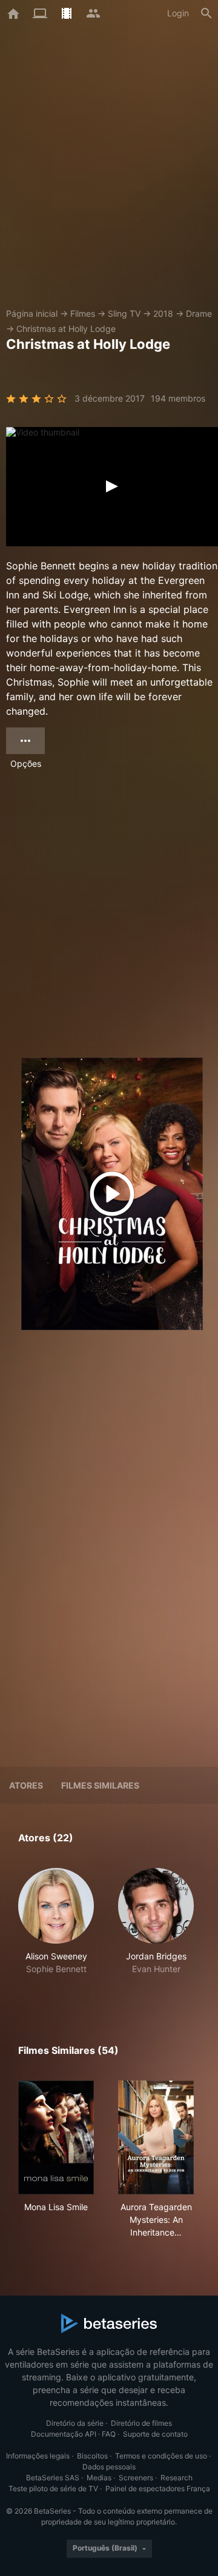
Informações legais (38, 2456)
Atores (26, 1785)
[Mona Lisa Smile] (56, 2137)
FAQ (109, 2434)
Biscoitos (92, 2456)
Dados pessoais (109, 2467)
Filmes (83, 313)
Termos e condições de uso (161, 2456)
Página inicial (32, 313)
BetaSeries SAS (53, 2478)
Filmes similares (100, 1785)
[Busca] (206, 13)
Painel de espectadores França (158, 2488)
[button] (56, 1928)
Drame (199, 313)
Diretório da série (75, 2423)
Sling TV (124, 313)
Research (177, 2478)
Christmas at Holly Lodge (66, 329)
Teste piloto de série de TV (53, 2488)
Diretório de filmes (141, 2423)
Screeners (136, 2478)
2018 (163, 313)
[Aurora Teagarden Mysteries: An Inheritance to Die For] (156, 2137)
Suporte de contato (155, 2434)
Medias (99, 2478)
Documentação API (64, 2434)
